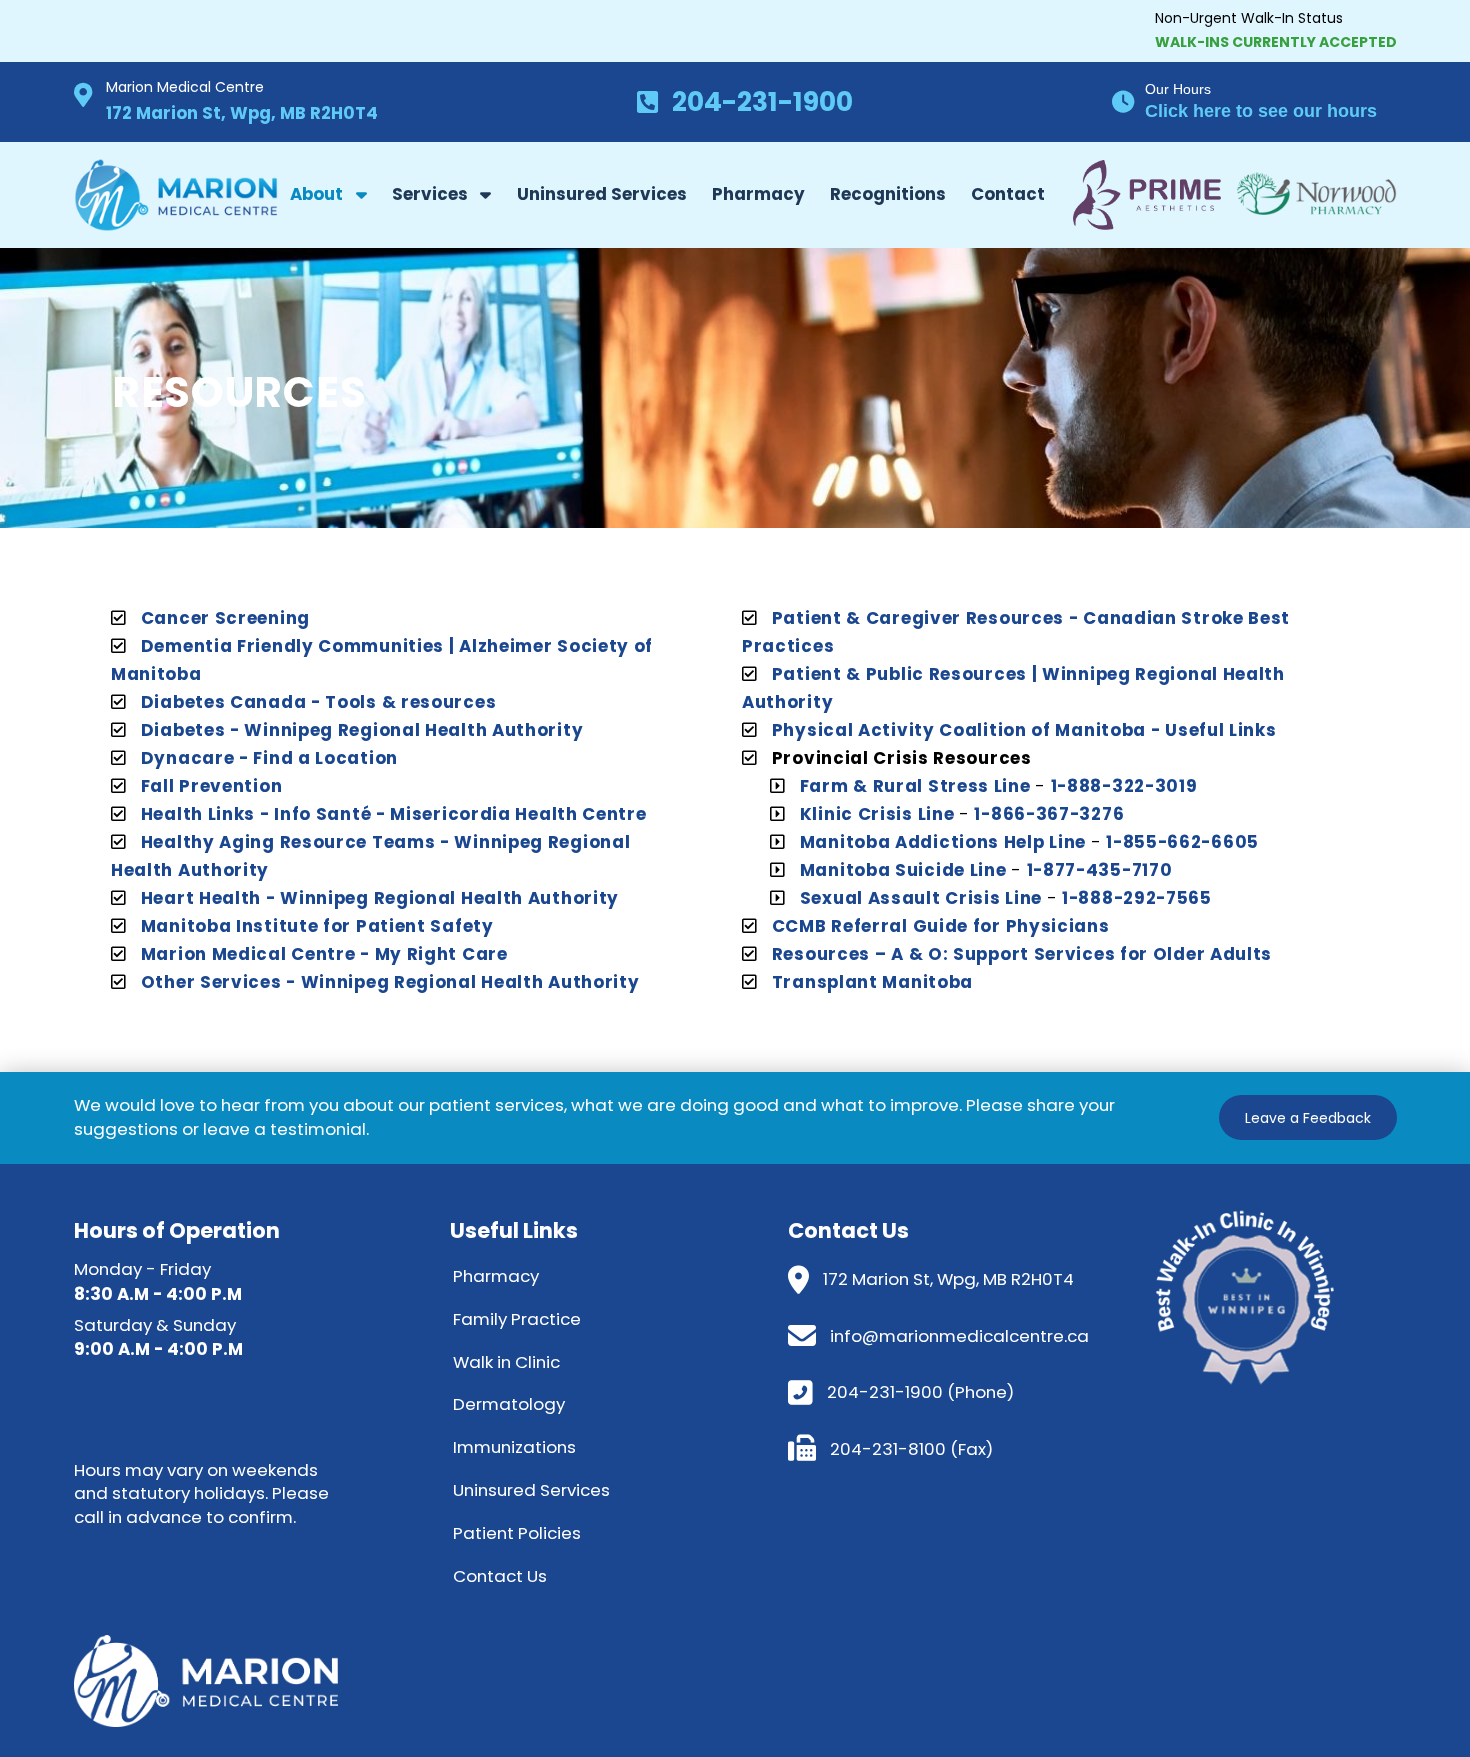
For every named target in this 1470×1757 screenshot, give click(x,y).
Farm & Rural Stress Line (915, 786)
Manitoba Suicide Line (903, 870)
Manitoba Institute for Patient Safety (317, 926)
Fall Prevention (212, 786)
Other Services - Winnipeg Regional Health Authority (390, 982)
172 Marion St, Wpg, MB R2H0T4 (242, 113)
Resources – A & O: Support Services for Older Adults (1022, 954)
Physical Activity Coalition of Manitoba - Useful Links (1024, 730)
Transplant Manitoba (872, 982)
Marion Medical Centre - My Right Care (324, 954)
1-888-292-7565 (1137, 898)
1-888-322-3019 (1124, 786)
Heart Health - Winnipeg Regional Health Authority (380, 898)
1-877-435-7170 (1100, 870)
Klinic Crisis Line (877, 814)
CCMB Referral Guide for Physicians (941, 926)
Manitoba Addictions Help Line (943, 842)
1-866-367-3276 (1049, 814)
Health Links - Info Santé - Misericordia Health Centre (394, 814)
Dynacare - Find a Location (269, 758)
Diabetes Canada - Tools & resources (319, 702)
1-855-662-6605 (1182, 842)
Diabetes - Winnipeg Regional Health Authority (362, 730)
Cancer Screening (225, 618)
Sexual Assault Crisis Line (921, 898)
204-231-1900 (762, 101)
